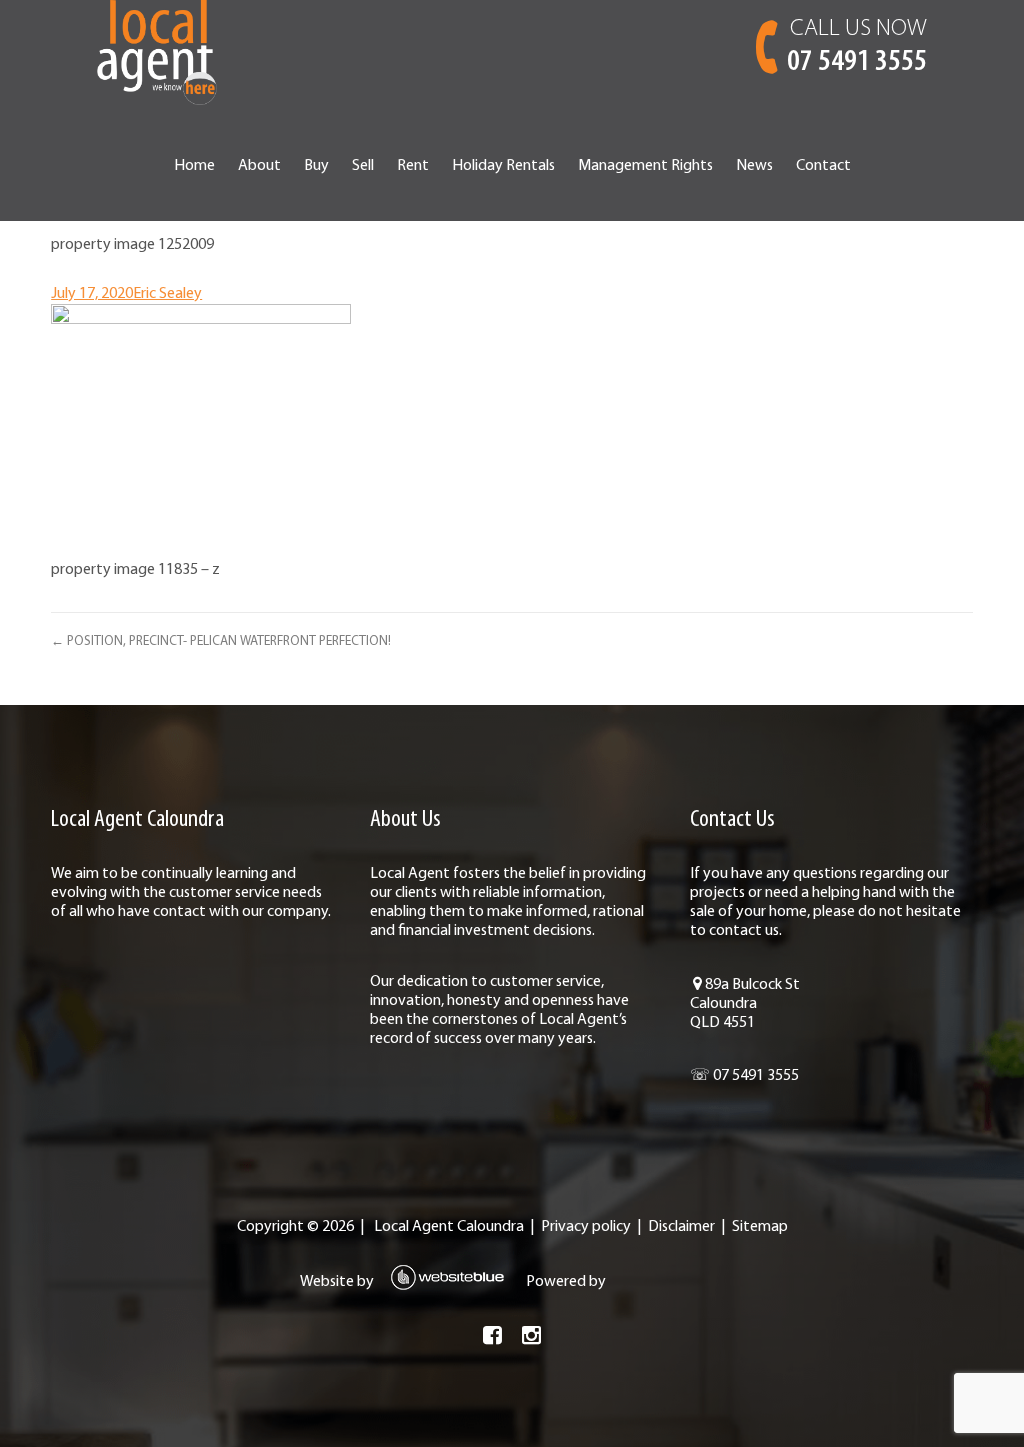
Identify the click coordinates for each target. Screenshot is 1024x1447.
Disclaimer (681, 1227)
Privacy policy (586, 1227)
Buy (316, 166)
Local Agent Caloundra (449, 1227)
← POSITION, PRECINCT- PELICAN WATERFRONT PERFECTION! (221, 641)
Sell (363, 166)
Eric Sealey (167, 294)
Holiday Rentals (503, 166)
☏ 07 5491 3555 (744, 1076)
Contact (823, 166)
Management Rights (645, 166)
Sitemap (760, 1227)
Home (194, 166)
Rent (413, 166)
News (754, 166)
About (259, 166)
